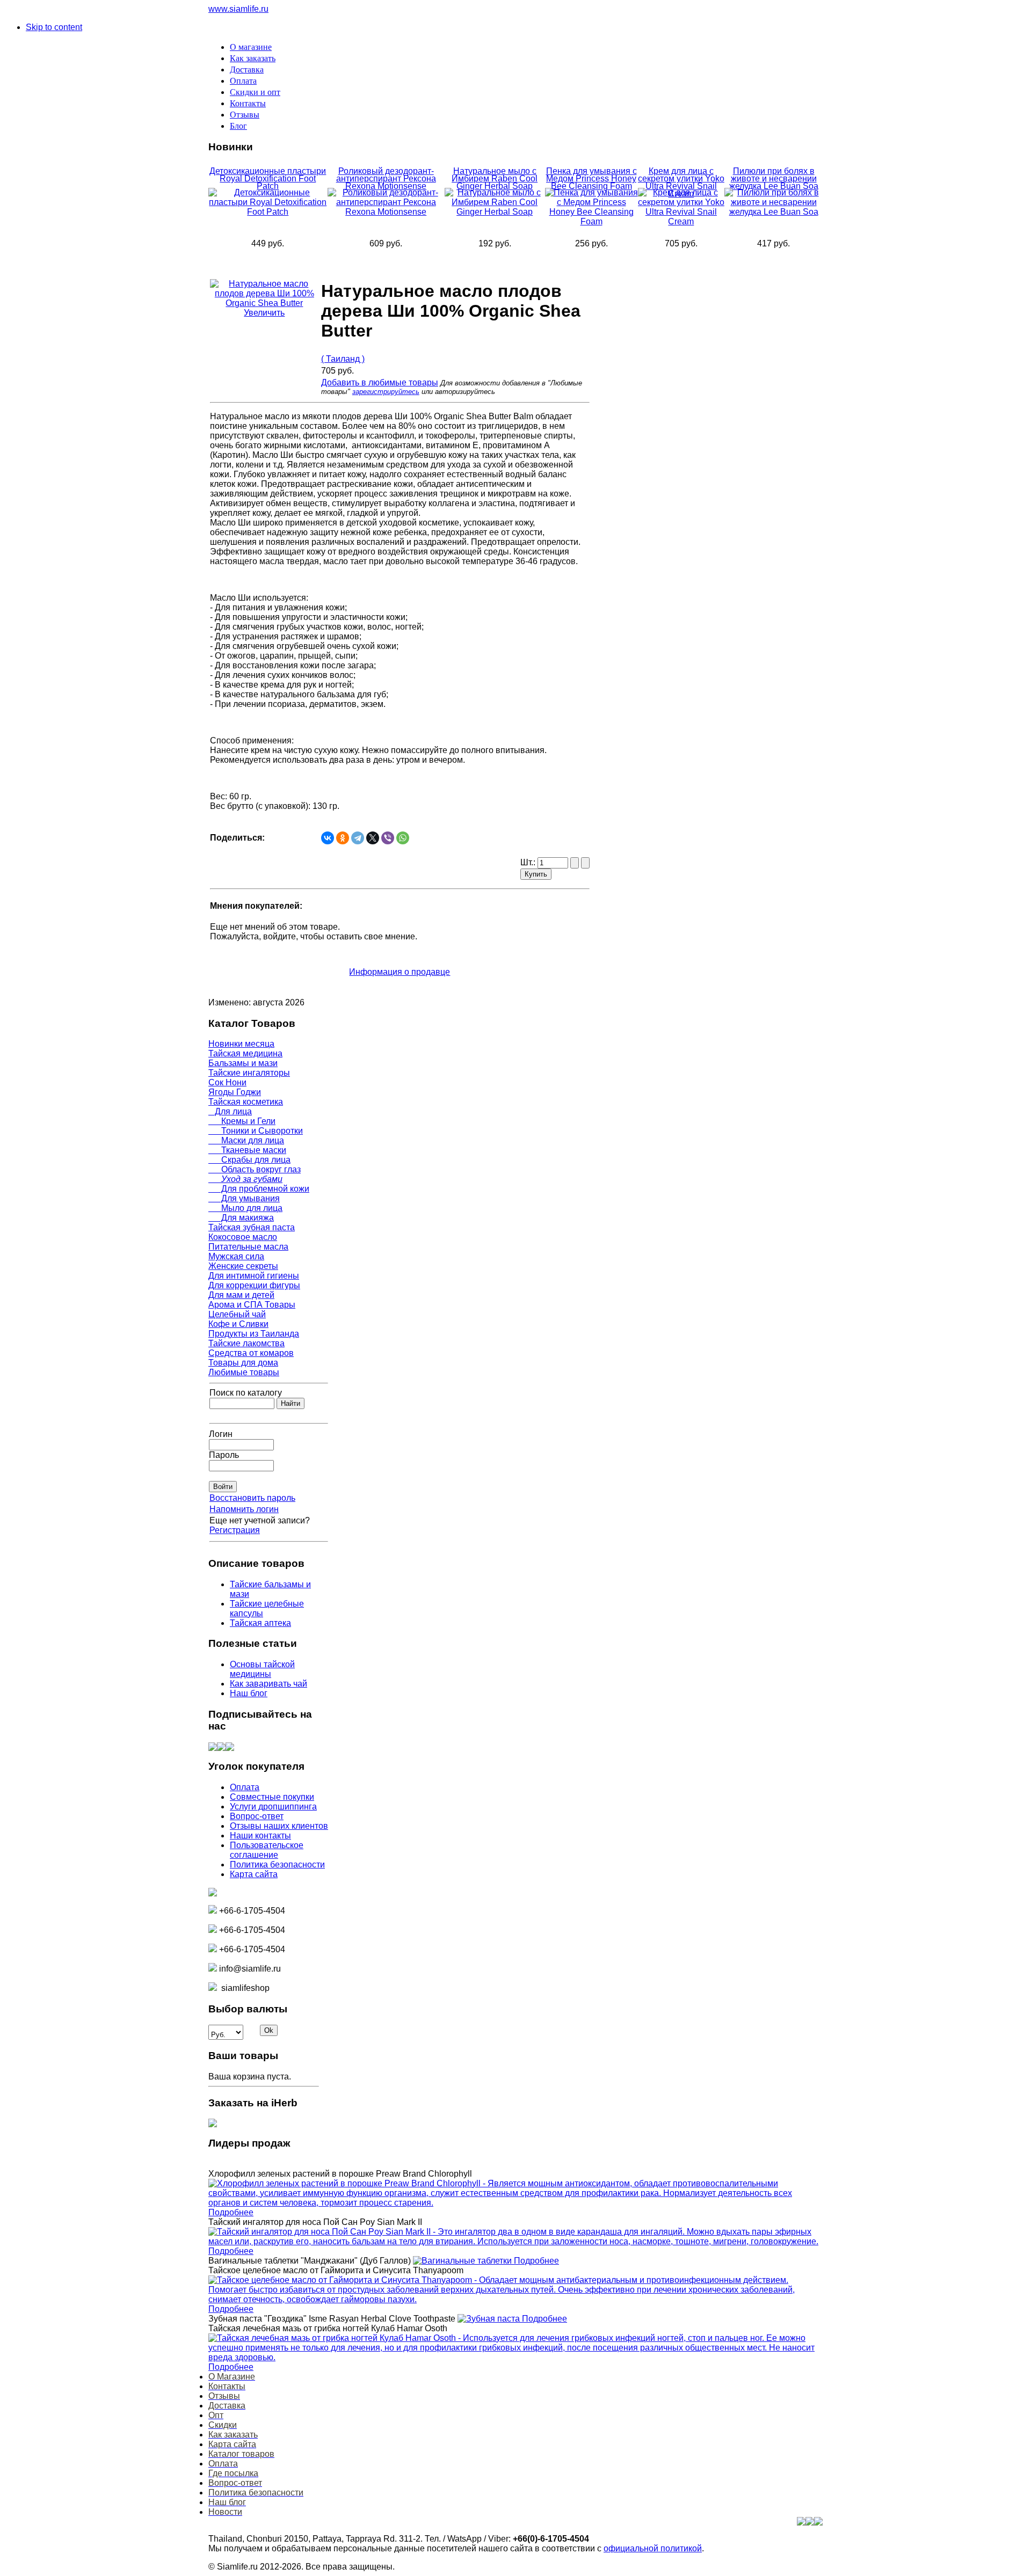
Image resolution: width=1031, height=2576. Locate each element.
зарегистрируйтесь (386, 392)
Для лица (230, 1111)
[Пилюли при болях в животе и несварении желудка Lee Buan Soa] (774, 212)
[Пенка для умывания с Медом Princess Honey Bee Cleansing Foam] (591, 221)
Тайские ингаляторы (249, 1073)
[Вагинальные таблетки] (463, 2261)
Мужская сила (236, 1256)
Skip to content (54, 27)
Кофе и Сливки (238, 1324)
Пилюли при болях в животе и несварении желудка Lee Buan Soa (774, 178)
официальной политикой (653, 2548)
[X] (373, 838)
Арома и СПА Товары (252, 1305)
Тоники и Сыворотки (256, 1131)
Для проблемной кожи (259, 1189)
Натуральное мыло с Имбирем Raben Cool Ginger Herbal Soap (495, 178)
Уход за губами (245, 1179)
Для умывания (244, 1198)
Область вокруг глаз (255, 1169)
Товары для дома (243, 1363)
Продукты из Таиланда (254, 1334)
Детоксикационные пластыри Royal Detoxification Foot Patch (268, 178)
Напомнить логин (244, 1509)
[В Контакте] (213, 1748)
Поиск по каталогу (246, 1393)
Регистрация (235, 1530)
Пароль (224, 1455)
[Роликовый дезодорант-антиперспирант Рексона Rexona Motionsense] (386, 212)
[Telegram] (358, 838)
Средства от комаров (251, 1353)
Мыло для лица (245, 1208)
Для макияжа (241, 1218)
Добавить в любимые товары (380, 382)
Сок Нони (227, 1082)
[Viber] (388, 838)
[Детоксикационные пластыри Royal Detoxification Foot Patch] (268, 212)
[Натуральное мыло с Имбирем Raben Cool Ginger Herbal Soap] (495, 212)
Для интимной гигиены (254, 1276)
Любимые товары (244, 1372)
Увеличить (264, 313)
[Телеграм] (230, 1748)
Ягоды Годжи (235, 1092)
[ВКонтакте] (328, 838)
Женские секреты (243, 1266)
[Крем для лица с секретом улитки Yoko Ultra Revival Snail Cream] (681, 221)
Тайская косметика (246, 1102)
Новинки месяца (241, 1044)
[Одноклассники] (343, 838)
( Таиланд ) (343, 359)
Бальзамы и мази (243, 1063)
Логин (221, 1434)
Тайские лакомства (246, 1343)
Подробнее (231, 2212)
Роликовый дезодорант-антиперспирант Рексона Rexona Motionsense (386, 178)
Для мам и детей (241, 1295)
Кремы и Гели (242, 1121)
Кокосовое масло (243, 1237)
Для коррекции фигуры (254, 1285)
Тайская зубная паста (252, 1227)
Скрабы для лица (249, 1160)
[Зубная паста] (490, 2319)
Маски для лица (246, 1140)
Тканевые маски (247, 1150)
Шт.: (529, 862)
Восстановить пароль (252, 1498)
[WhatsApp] (403, 838)
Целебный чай (237, 1314)
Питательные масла (248, 1247)
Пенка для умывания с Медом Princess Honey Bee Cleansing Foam (591, 178)
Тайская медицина (245, 1053)
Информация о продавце (400, 972)
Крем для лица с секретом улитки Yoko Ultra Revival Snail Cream (681, 182)
